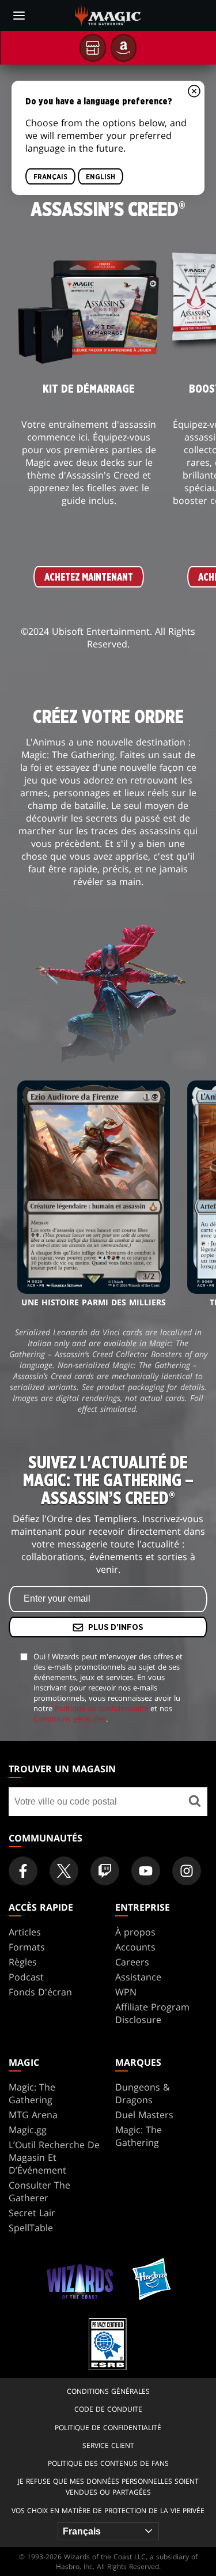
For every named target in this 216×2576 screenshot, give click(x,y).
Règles (23, 1962)
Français (50, 177)
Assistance (138, 1977)
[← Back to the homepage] (108, 14)
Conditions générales (70, 1719)
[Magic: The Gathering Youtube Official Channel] (146, 1871)
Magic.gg (28, 2130)
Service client (108, 2445)
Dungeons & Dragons (143, 2093)
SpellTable (31, 2228)
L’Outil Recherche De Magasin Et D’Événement (54, 2157)
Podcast (26, 1977)
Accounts (135, 1947)
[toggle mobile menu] (19, 16)
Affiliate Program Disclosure (152, 2013)
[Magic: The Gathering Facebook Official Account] (23, 1871)
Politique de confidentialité (101, 1708)
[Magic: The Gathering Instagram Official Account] (187, 1871)
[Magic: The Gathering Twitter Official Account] (64, 1871)
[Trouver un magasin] (194, 1802)
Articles (25, 1932)
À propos (135, 1932)
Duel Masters (144, 2115)
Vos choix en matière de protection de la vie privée (108, 2511)
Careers (132, 1962)
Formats (27, 1947)
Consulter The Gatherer (39, 2191)
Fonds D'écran (40, 1992)
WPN (126, 1992)
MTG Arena (33, 2115)
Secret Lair (32, 2213)
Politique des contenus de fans (108, 2463)
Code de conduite (108, 2409)
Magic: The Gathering (32, 2093)
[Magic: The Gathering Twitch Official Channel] (105, 1871)
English (101, 177)
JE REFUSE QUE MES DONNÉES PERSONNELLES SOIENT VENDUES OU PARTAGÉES (108, 2487)
